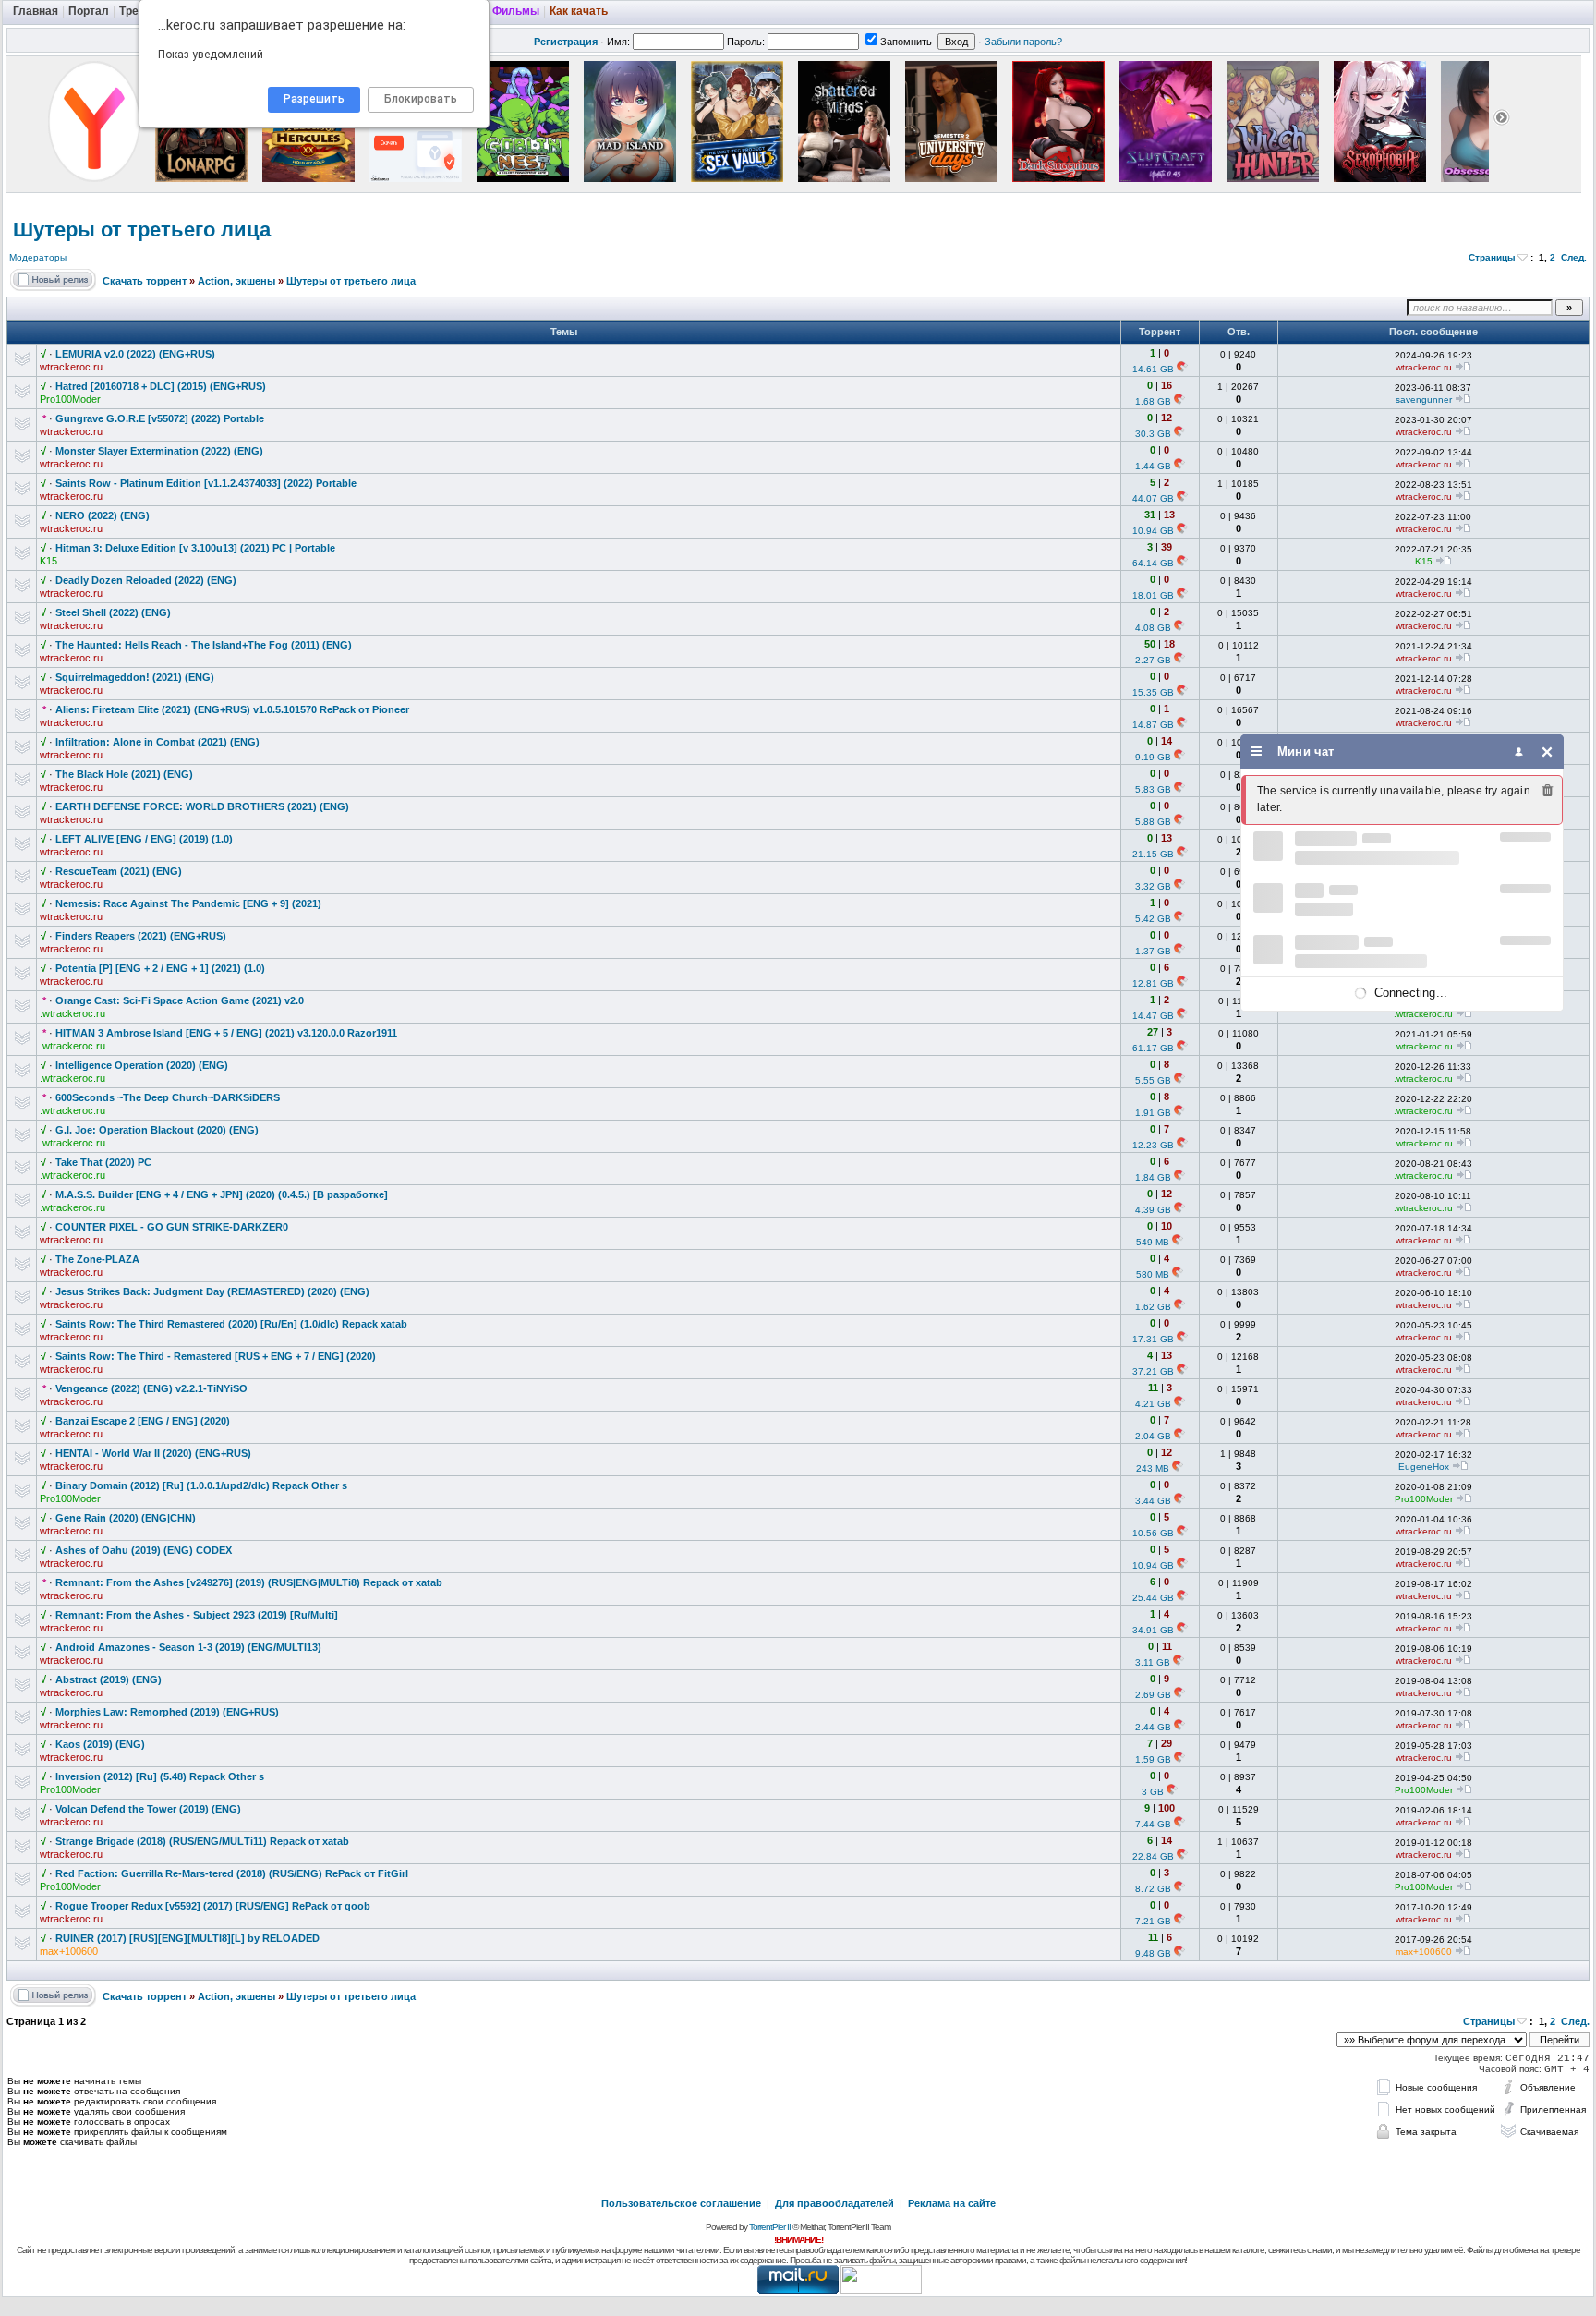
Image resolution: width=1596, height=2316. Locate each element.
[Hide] (1548, 752)
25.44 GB (1153, 1598)
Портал (89, 11)
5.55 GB (1153, 1080)
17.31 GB (1153, 1339)
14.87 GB (1153, 725)
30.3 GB (1153, 434)
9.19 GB (1153, 757)
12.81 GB (1153, 983)
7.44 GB (1153, 1824)
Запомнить (906, 42)
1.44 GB (1153, 466)
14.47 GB (1153, 1016)
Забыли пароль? (1023, 42)
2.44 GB (1153, 1727)
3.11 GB (1153, 1662)
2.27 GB (1153, 660)
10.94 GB (1153, 531)
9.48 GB (1153, 1953)
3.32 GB (1153, 886)
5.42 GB (1153, 919)
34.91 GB (1153, 1630)
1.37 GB (1153, 951)
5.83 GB (1153, 789)
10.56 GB (1153, 1533)
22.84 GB (1153, 1856)
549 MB (1153, 1242)
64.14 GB (1153, 563)
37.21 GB (1153, 1371)
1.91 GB (1153, 1113)
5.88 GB (1153, 822)
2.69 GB (1153, 1695)
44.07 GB (1153, 498)
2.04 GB (1153, 1436)
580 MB (1153, 1274)
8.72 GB (1153, 1889)
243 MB (1153, 1468)
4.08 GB (1153, 628)
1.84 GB (1153, 1177)
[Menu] (1257, 752)
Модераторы (38, 257)
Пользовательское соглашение (681, 2203)
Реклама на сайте (952, 2203)
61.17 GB (1153, 1048)
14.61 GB (1153, 369)
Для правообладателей (834, 2203)
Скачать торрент (145, 281)
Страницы (1492, 257)
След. (1574, 257)
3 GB (1153, 1792)
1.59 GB (1153, 1759)
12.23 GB (1153, 1145)
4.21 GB (1153, 1404)
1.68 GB (1153, 401)
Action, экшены (236, 281)
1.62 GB (1153, 1307)
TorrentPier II (770, 2227)
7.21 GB (1153, 1921)
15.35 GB (1153, 692)
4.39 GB (1153, 1210)
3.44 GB (1153, 1501)
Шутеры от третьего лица (142, 230)
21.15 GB (1153, 854)
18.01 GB (1153, 595)
